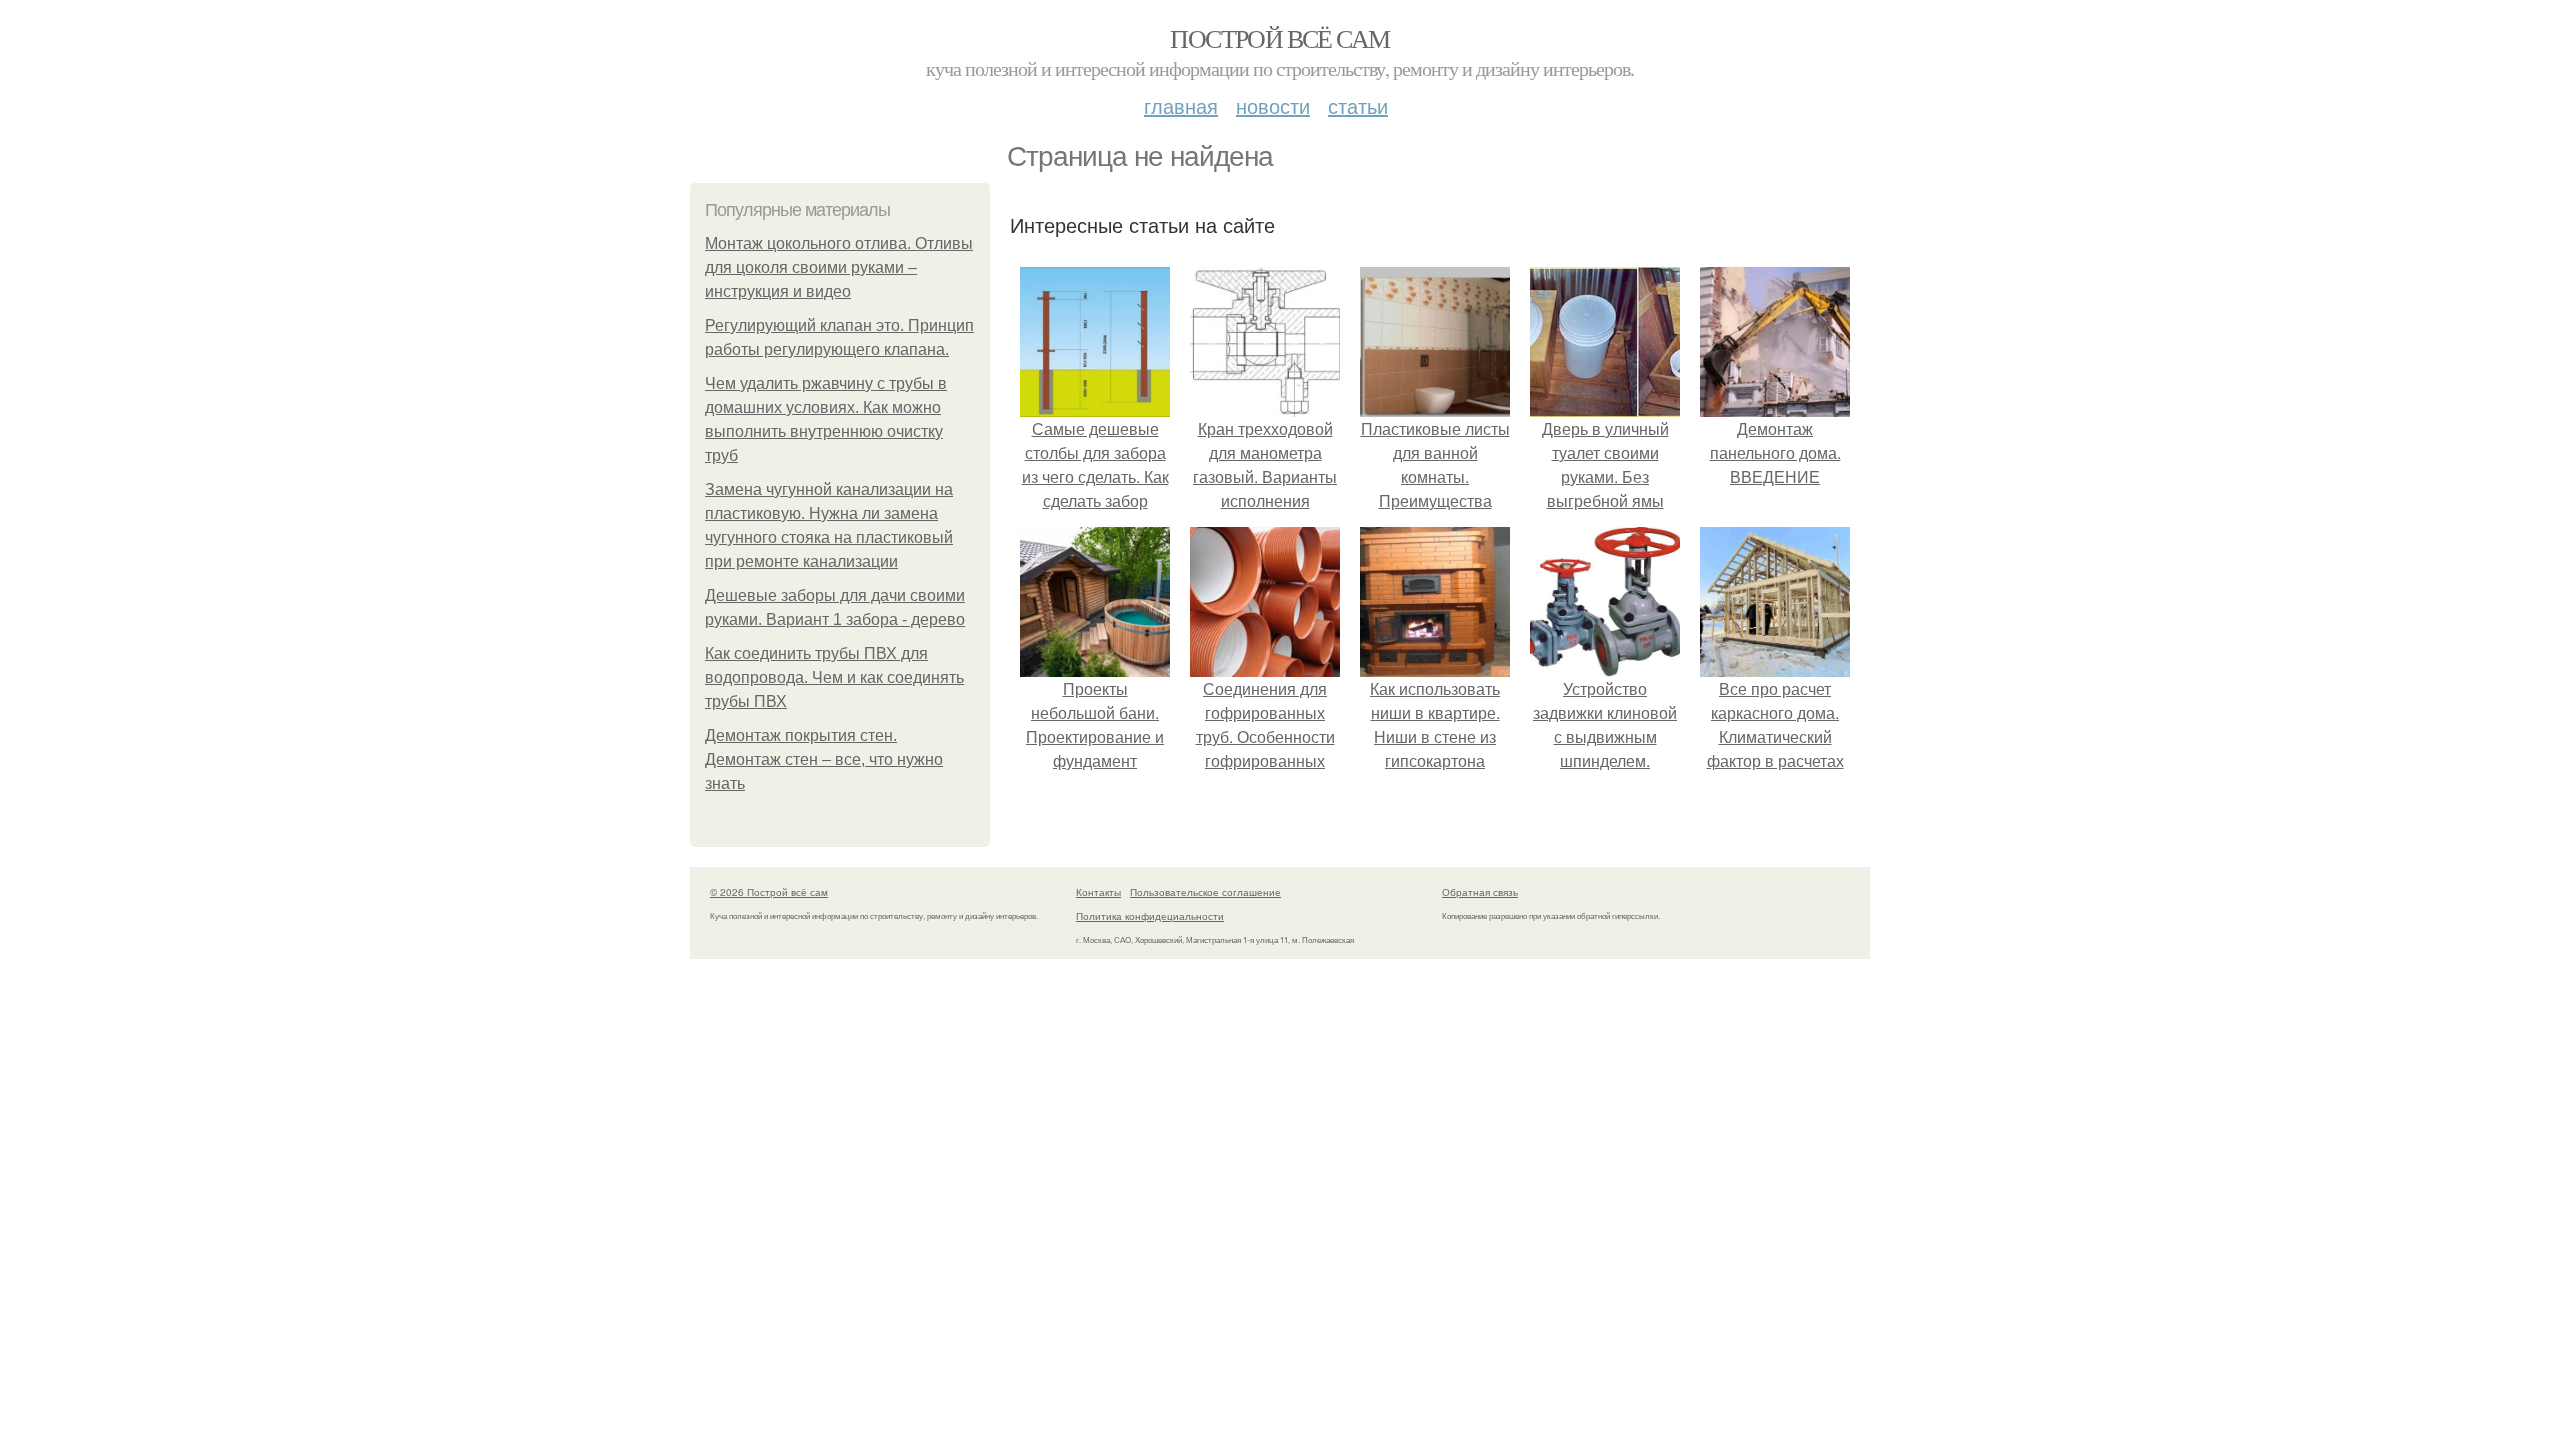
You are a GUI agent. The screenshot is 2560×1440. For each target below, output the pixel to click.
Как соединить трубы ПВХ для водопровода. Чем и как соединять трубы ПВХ (834, 677)
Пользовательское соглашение (1205, 892)
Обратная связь (1480, 892)
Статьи (1358, 105)
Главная (1181, 105)
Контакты (1098, 892)
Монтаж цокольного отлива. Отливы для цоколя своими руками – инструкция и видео (839, 267)
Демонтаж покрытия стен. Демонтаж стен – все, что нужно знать (824, 759)
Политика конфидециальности (1150, 916)
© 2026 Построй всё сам (769, 892)
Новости (1273, 105)
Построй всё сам (1279, 38)
